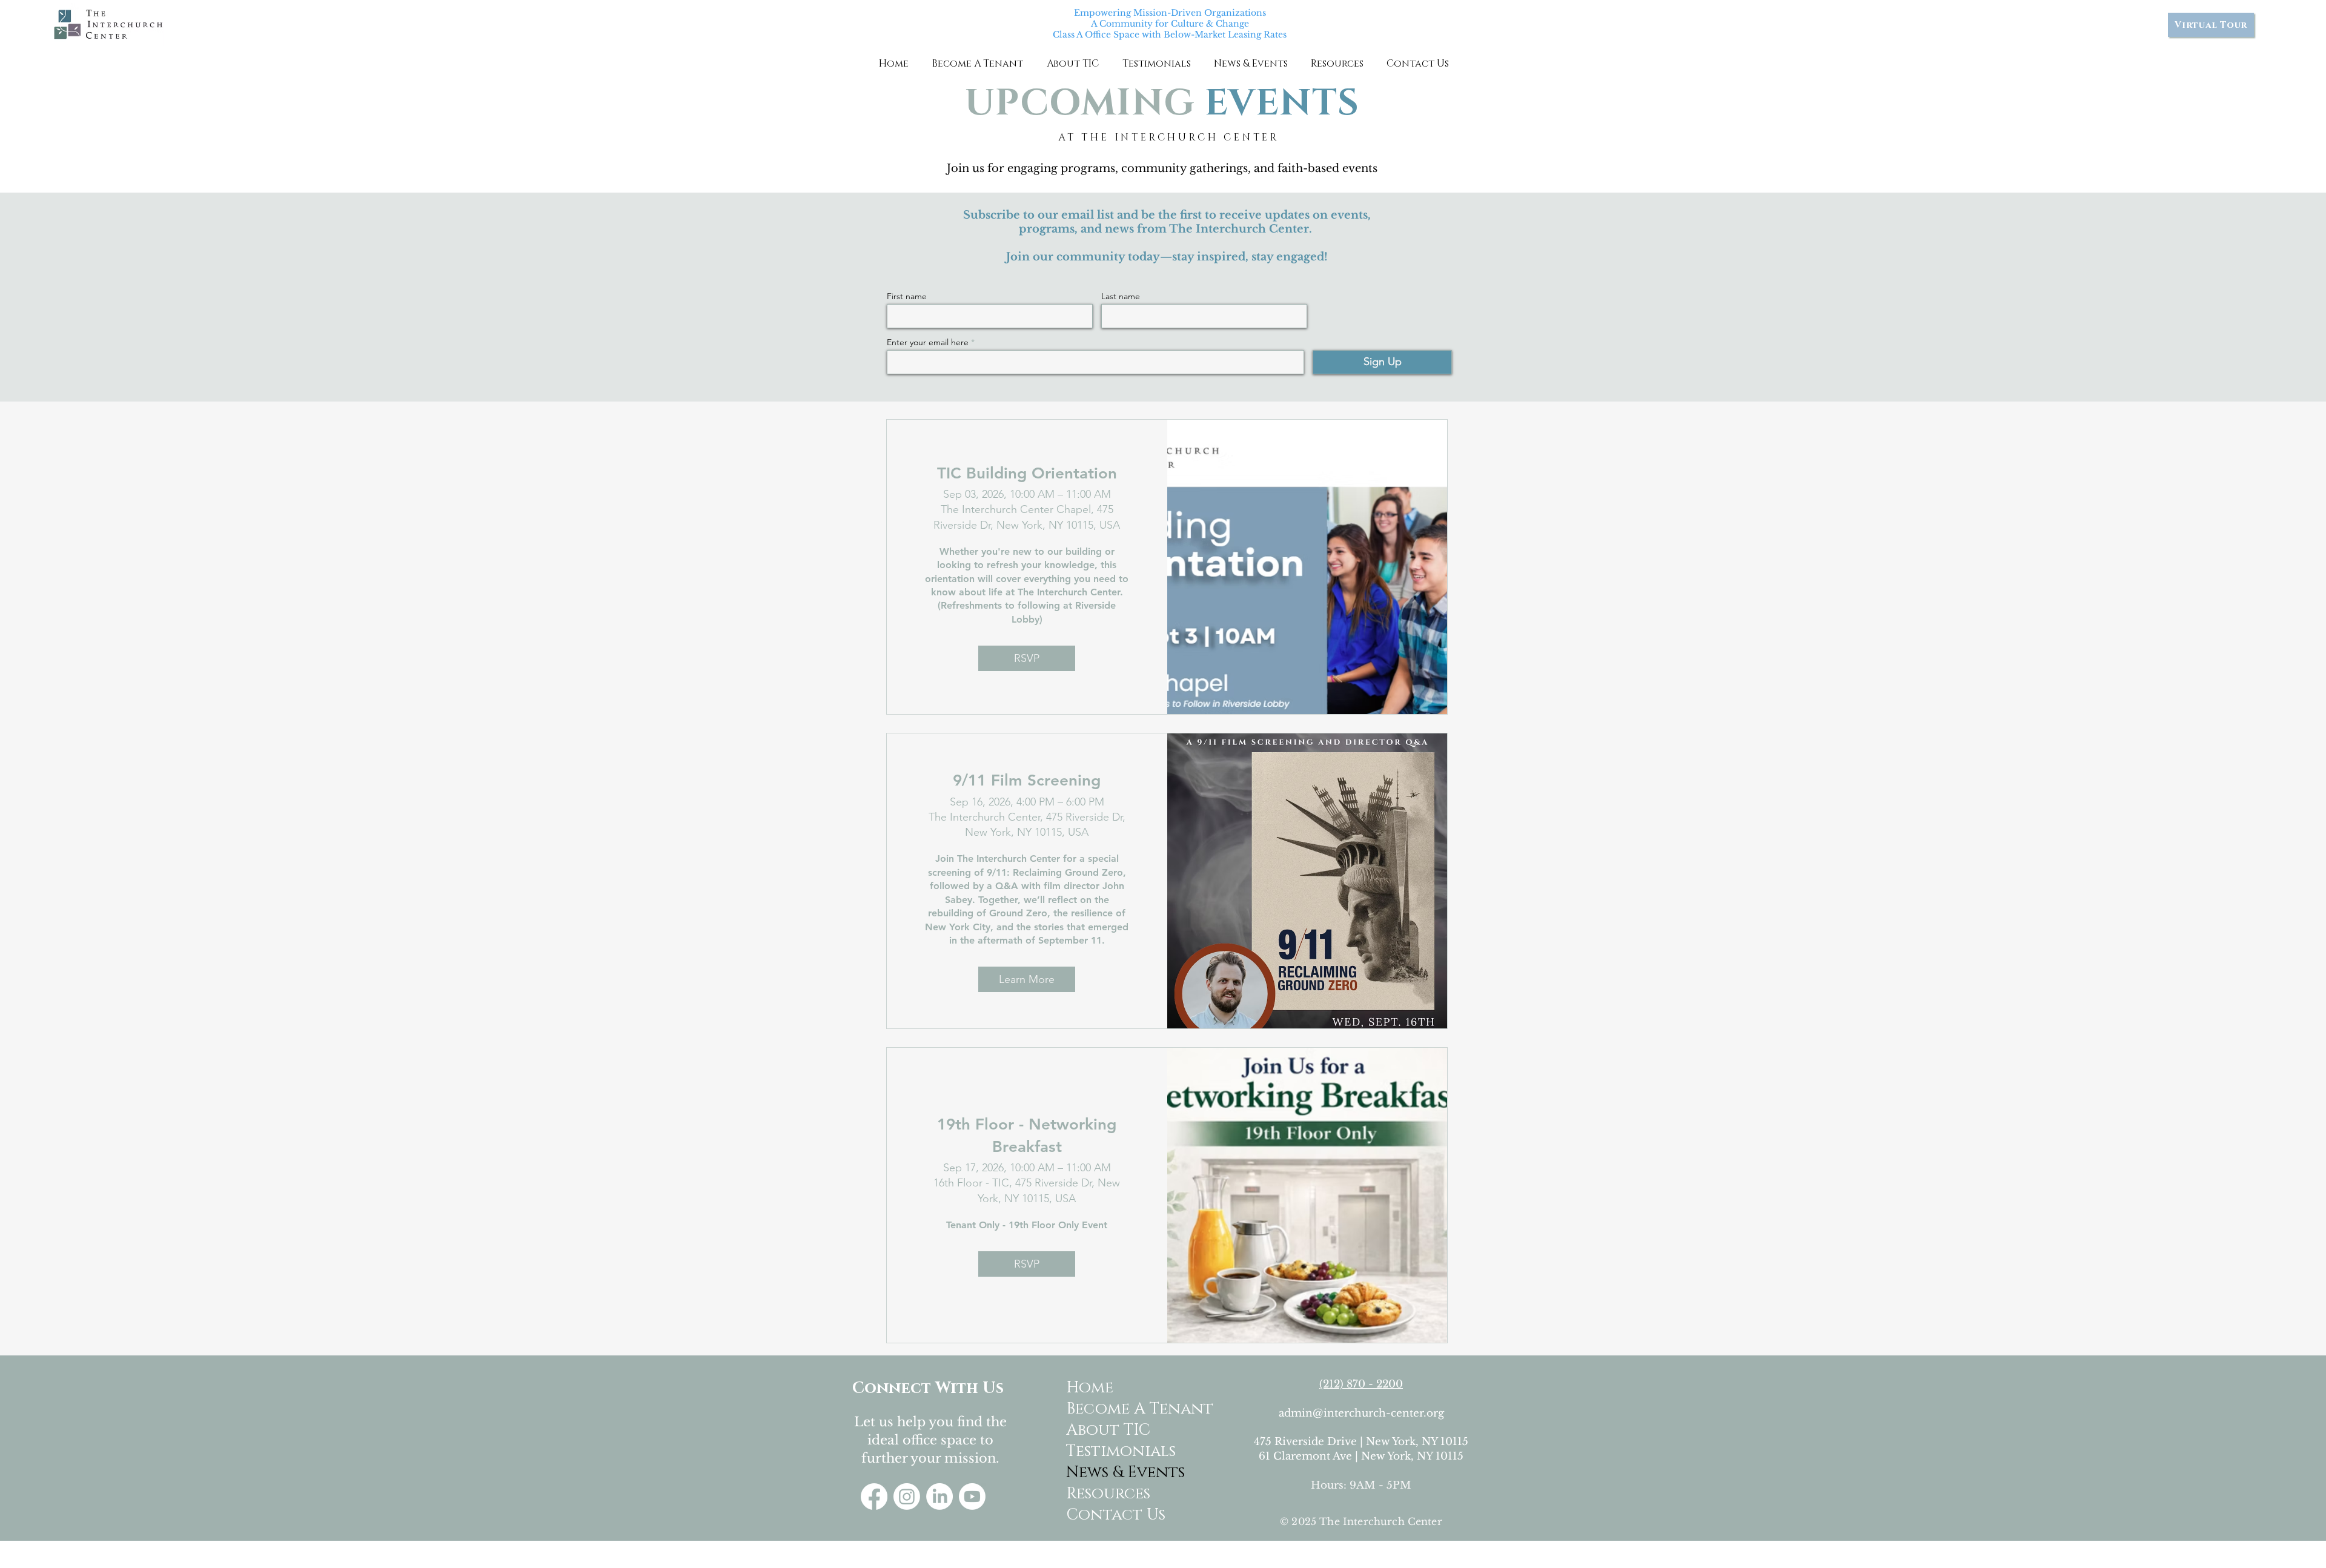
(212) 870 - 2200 (1361, 1384)
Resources (1108, 1494)
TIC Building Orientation (1027, 473)
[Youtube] (972, 1497)
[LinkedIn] (939, 1497)
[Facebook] (874, 1497)
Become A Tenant (1114, 1409)
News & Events (1114, 1473)
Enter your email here (928, 342)
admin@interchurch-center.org (1361, 1413)
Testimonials (1114, 1451)
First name (907, 296)
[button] (977, 64)
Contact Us (1114, 1515)
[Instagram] (907, 1497)
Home (1090, 1388)
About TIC (1108, 1430)
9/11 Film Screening (1027, 780)
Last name (1121, 296)
